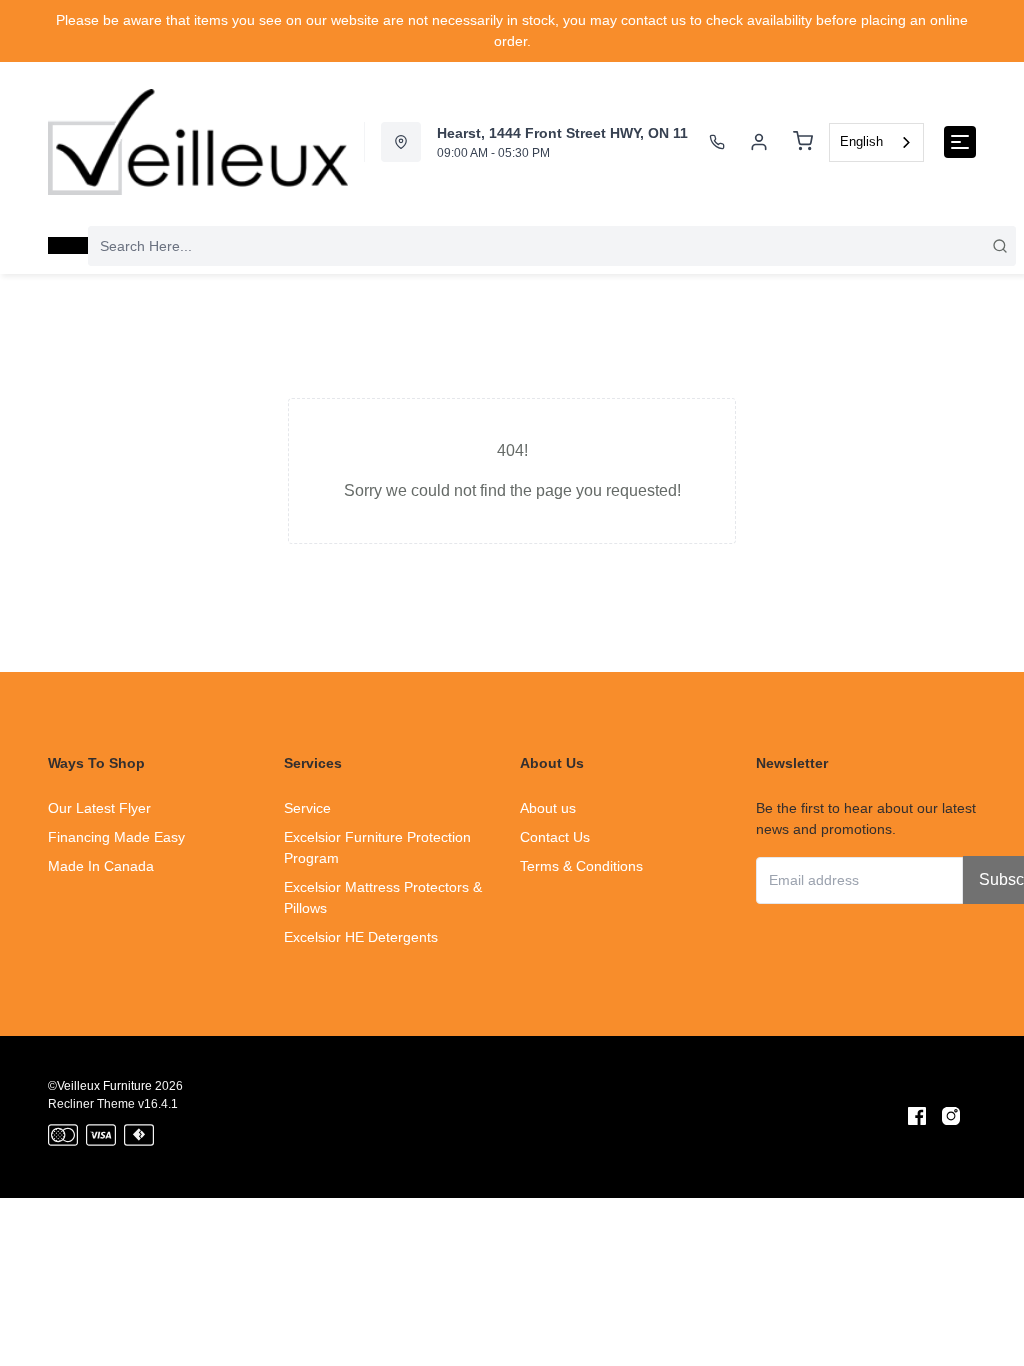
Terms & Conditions (581, 866)
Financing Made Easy (116, 837)
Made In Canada (101, 866)
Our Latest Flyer (99, 808)
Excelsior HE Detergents (361, 937)
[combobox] (876, 142)
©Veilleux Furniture (100, 1086)
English (861, 141)
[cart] (803, 142)
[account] (759, 142)
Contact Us (555, 837)
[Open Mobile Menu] (960, 142)
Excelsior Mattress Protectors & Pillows (383, 897)
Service (307, 808)
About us (548, 808)
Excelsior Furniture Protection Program (377, 847)
